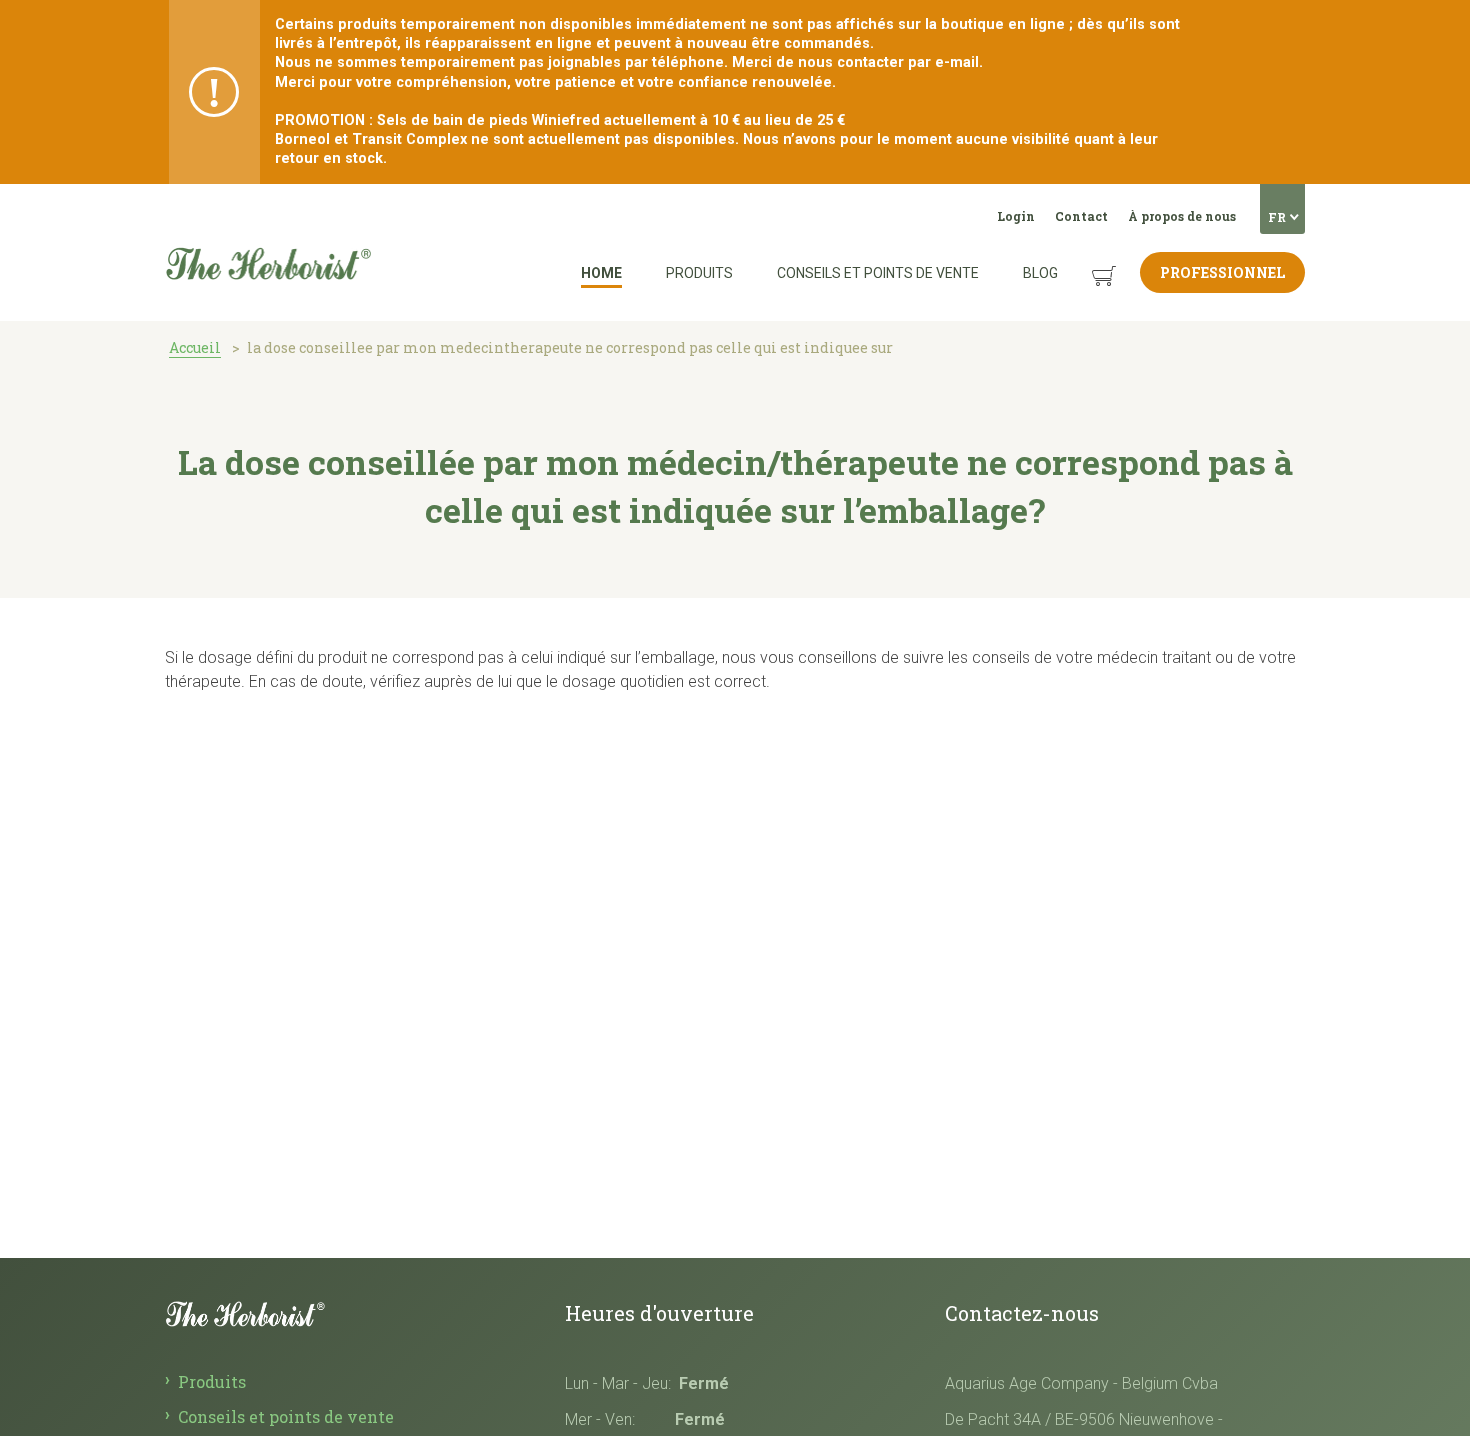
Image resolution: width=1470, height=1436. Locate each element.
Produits (699, 273)
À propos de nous (1182, 216)
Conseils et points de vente (878, 273)
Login (1016, 216)
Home (601, 273)
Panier (1085, 260)
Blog (1040, 273)
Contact (1081, 216)
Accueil (195, 347)
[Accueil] (268, 209)
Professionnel (1222, 272)
